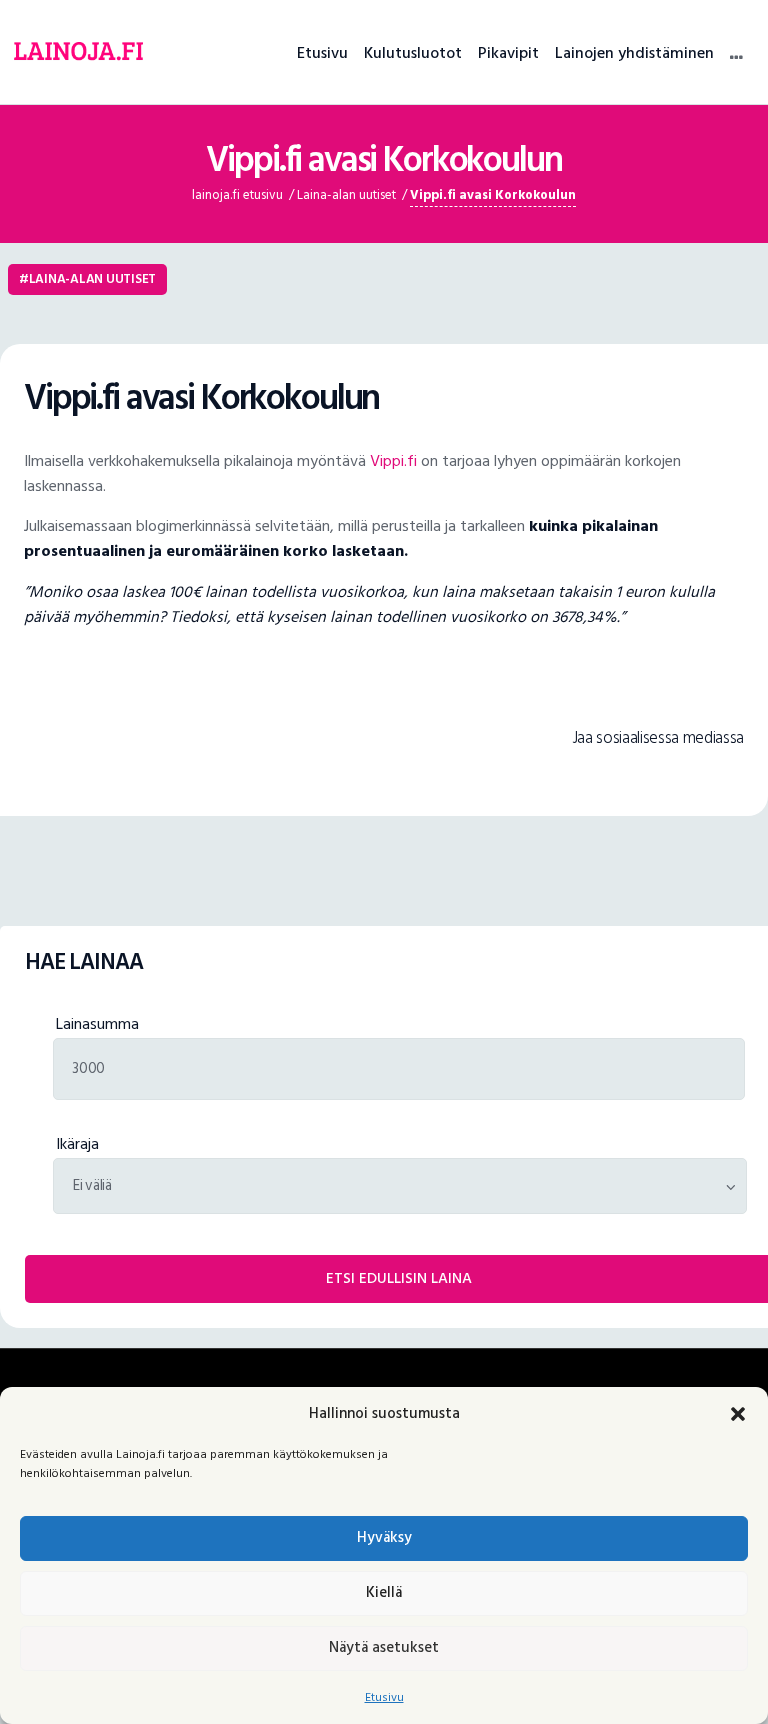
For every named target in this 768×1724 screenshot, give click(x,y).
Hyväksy (384, 1537)
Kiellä (384, 1592)
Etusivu (384, 1697)
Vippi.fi (393, 461)
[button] (738, 1414)
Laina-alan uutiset (92, 279)
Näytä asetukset (384, 1647)
